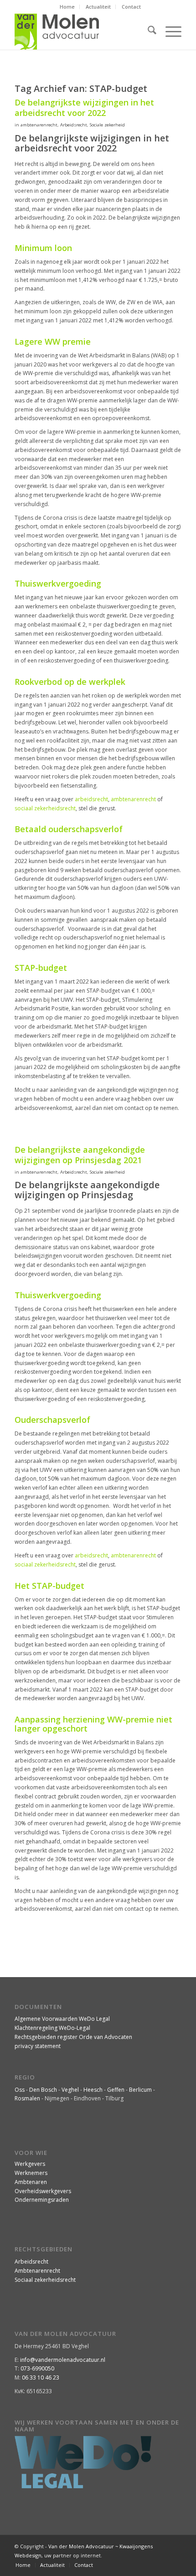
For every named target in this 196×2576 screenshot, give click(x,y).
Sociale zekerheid (107, 125)
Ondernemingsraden (42, 2200)
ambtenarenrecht (39, 125)
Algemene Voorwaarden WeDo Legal (62, 2019)
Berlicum (140, 2090)
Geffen (116, 2090)
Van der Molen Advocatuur (81, 2546)
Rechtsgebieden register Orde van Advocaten (73, 2037)
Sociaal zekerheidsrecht (45, 2280)
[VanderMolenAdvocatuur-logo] (81, 31)
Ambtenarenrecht (37, 2271)
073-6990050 (37, 2368)
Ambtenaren (31, 2182)
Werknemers (31, 2173)
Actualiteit (98, 7)
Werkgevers (30, 2164)
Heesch (93, 2090)
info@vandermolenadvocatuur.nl (63, 2360)
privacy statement (38, 2046)
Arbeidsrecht (74, 125)
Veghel (70, 2090)
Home (67, 7)
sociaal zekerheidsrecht (45, 808)
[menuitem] (67, 7)
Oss (20, 2090)
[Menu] (169, 31)
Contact (131, 7)
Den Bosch (43, 2090)
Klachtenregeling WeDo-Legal (52, 2028)
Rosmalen (27, 2098)
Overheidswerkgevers (43, 2191)
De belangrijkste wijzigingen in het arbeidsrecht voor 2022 (84, 108)
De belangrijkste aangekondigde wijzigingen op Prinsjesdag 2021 (80, 1155)
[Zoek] (147, 31)
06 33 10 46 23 (41, 2378)
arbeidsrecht (91, 799)
